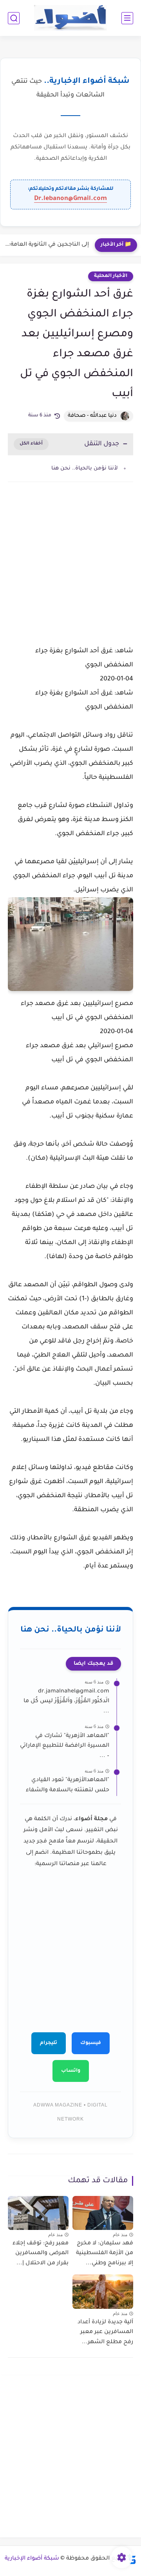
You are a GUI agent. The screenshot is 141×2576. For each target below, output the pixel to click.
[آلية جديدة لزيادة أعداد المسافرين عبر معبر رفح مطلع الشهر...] (103, 2291)
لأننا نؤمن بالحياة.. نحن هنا (85, 469)
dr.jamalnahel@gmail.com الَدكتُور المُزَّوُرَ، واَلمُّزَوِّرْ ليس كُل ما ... (66, 1702)
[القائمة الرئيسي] (127, 18)
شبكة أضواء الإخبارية (32, 2559)
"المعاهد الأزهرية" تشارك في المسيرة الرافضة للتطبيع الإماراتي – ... (65, 1746)
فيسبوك (91, 2043)
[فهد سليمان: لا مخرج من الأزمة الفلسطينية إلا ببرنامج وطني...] (103, 2213)
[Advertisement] (70, 573)
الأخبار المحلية (111, 276)
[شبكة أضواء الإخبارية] (71, 18)
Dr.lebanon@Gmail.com (70, 199)
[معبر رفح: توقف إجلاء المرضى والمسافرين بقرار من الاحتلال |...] (38, 2213)
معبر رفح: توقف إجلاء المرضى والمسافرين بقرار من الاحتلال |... (41, 2254)
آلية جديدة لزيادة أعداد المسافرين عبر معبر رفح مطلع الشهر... (105, 2332)
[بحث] (14, 18)
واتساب (71, 2071)
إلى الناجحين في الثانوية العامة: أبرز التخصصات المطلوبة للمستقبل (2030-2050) (46, 245)
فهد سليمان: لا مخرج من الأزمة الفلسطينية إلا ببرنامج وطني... (105, 2254)
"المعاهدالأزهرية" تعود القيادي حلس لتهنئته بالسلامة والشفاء (68, 1785)
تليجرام (49, 2043)
